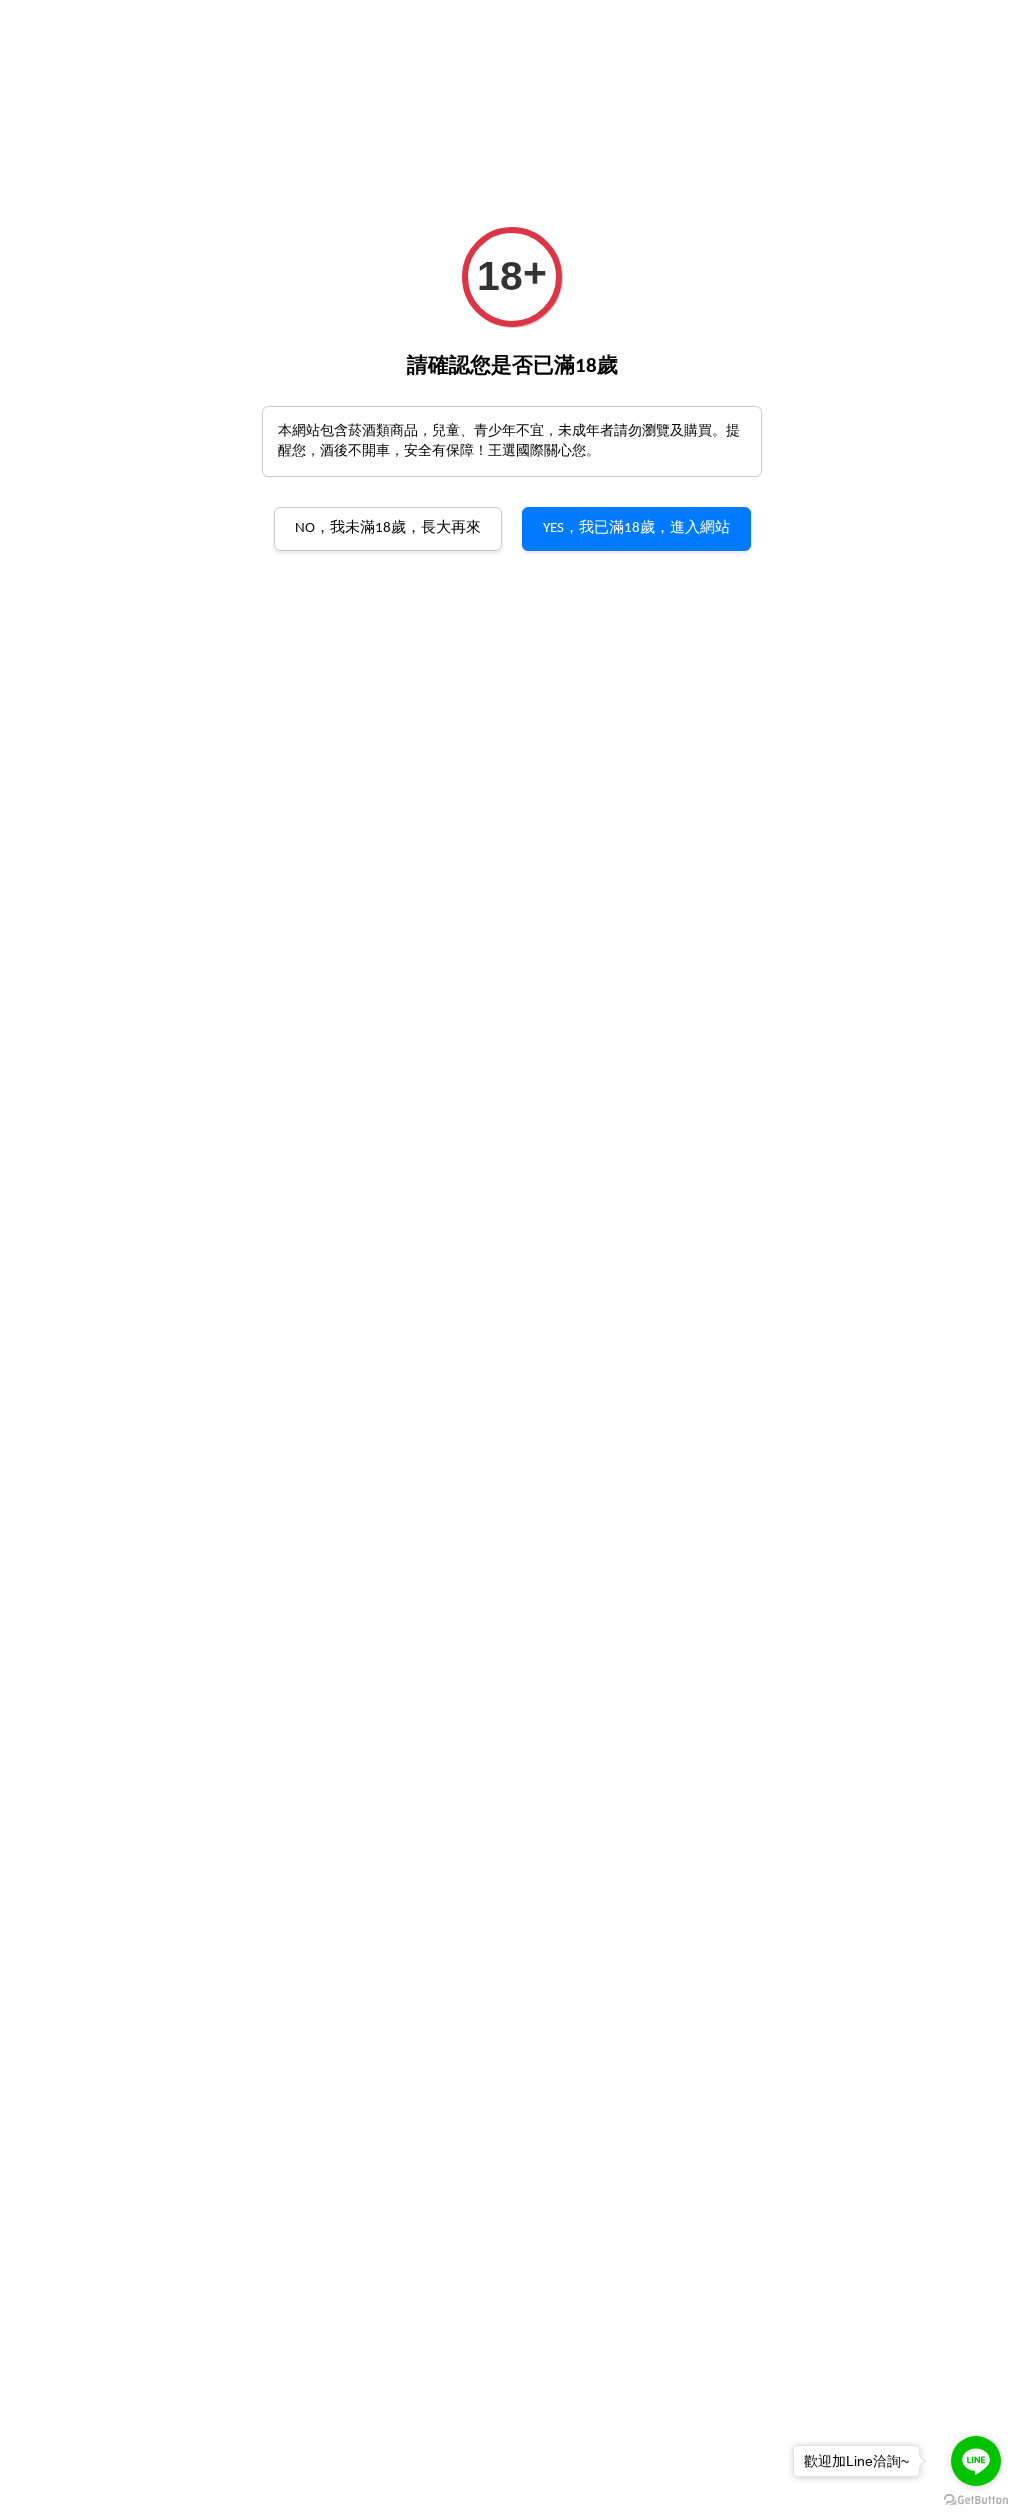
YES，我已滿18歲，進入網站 (636, 528)
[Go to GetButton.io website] (976, 2499)
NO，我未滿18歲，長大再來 (388, 528)
